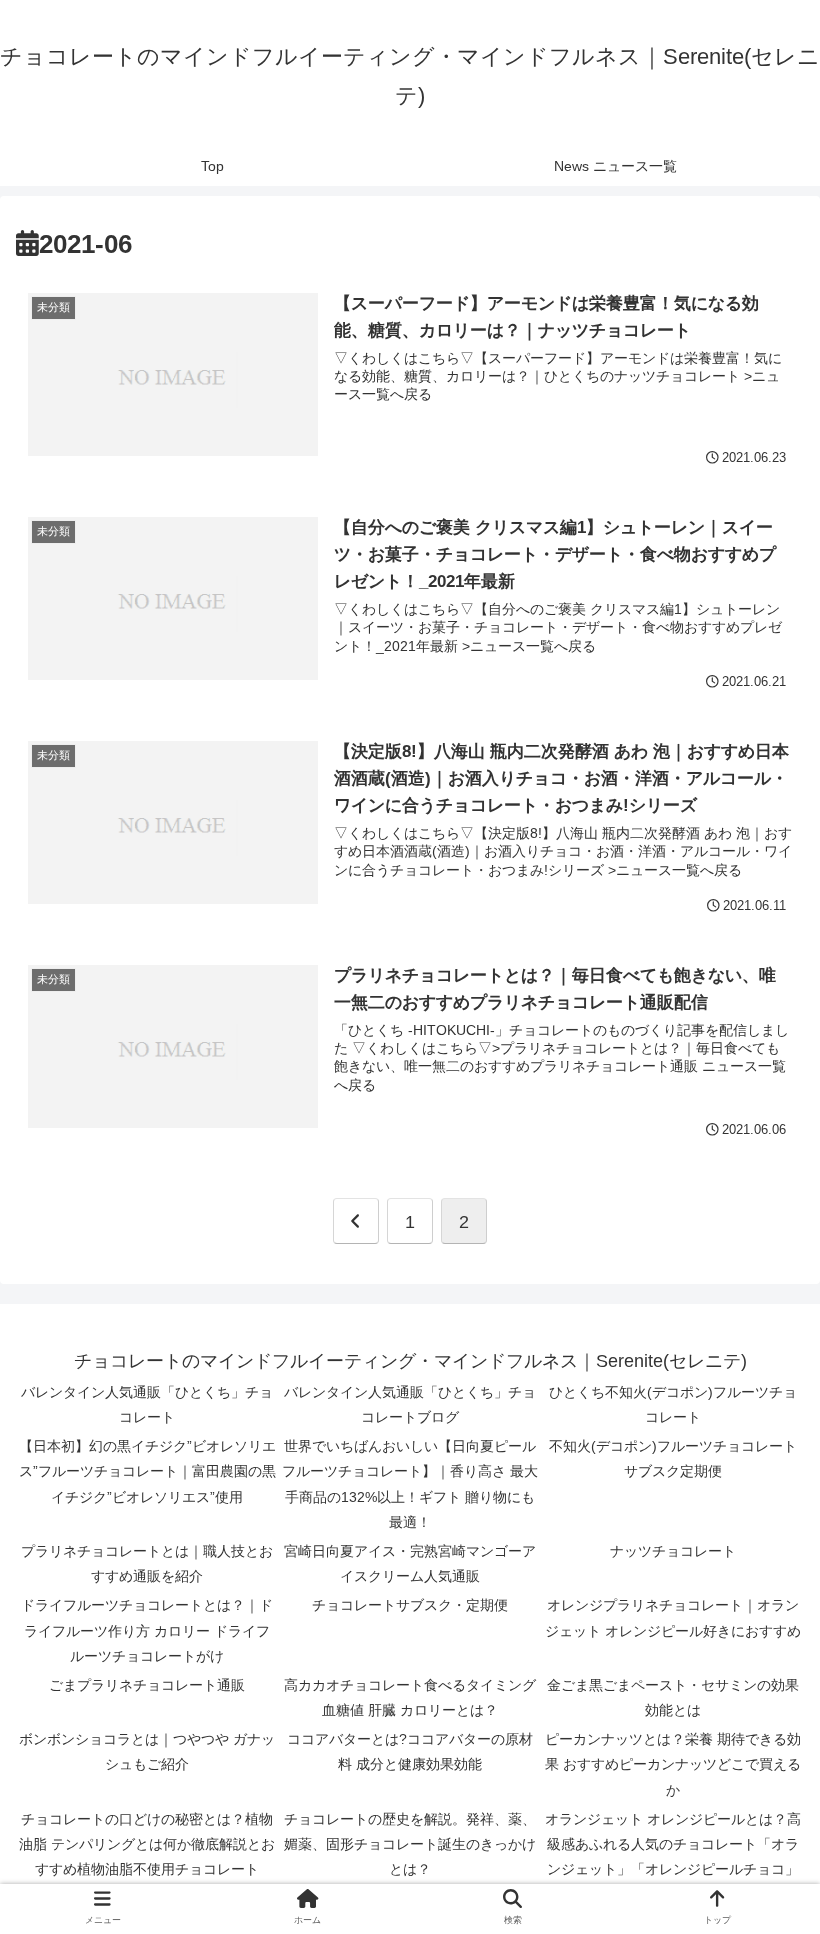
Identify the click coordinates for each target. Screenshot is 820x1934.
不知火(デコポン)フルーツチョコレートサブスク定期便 (673, 1458)
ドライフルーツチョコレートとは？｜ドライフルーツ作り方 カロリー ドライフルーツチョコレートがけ (147, 1630)
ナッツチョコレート (673, 1551)
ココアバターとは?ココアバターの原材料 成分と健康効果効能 (410, 1751)
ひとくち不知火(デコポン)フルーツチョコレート (673, 1404)
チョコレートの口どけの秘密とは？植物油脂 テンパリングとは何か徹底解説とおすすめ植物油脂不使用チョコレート (147, 1844)
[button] (758, 1704)
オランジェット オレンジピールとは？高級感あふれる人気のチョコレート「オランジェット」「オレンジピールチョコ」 (673, 1844)
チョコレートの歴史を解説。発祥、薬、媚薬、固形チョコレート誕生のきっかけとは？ (410, 1844)
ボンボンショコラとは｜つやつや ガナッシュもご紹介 (147, 1751)
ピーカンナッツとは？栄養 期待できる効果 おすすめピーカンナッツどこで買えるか (673, 1764)
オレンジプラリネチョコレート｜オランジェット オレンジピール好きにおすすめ (673, 1617)
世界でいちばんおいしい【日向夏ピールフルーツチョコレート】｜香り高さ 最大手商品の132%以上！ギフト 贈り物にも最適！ (410, 1484)
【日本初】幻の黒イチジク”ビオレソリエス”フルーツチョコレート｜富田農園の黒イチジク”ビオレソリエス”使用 (147, 1471)
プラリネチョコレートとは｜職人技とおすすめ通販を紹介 (147, 1563)
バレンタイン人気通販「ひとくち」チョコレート (147, 1404)
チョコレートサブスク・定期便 (410, 1605)
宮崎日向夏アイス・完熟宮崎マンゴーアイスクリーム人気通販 (410, 1563)
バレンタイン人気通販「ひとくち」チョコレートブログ (410, 1404)
